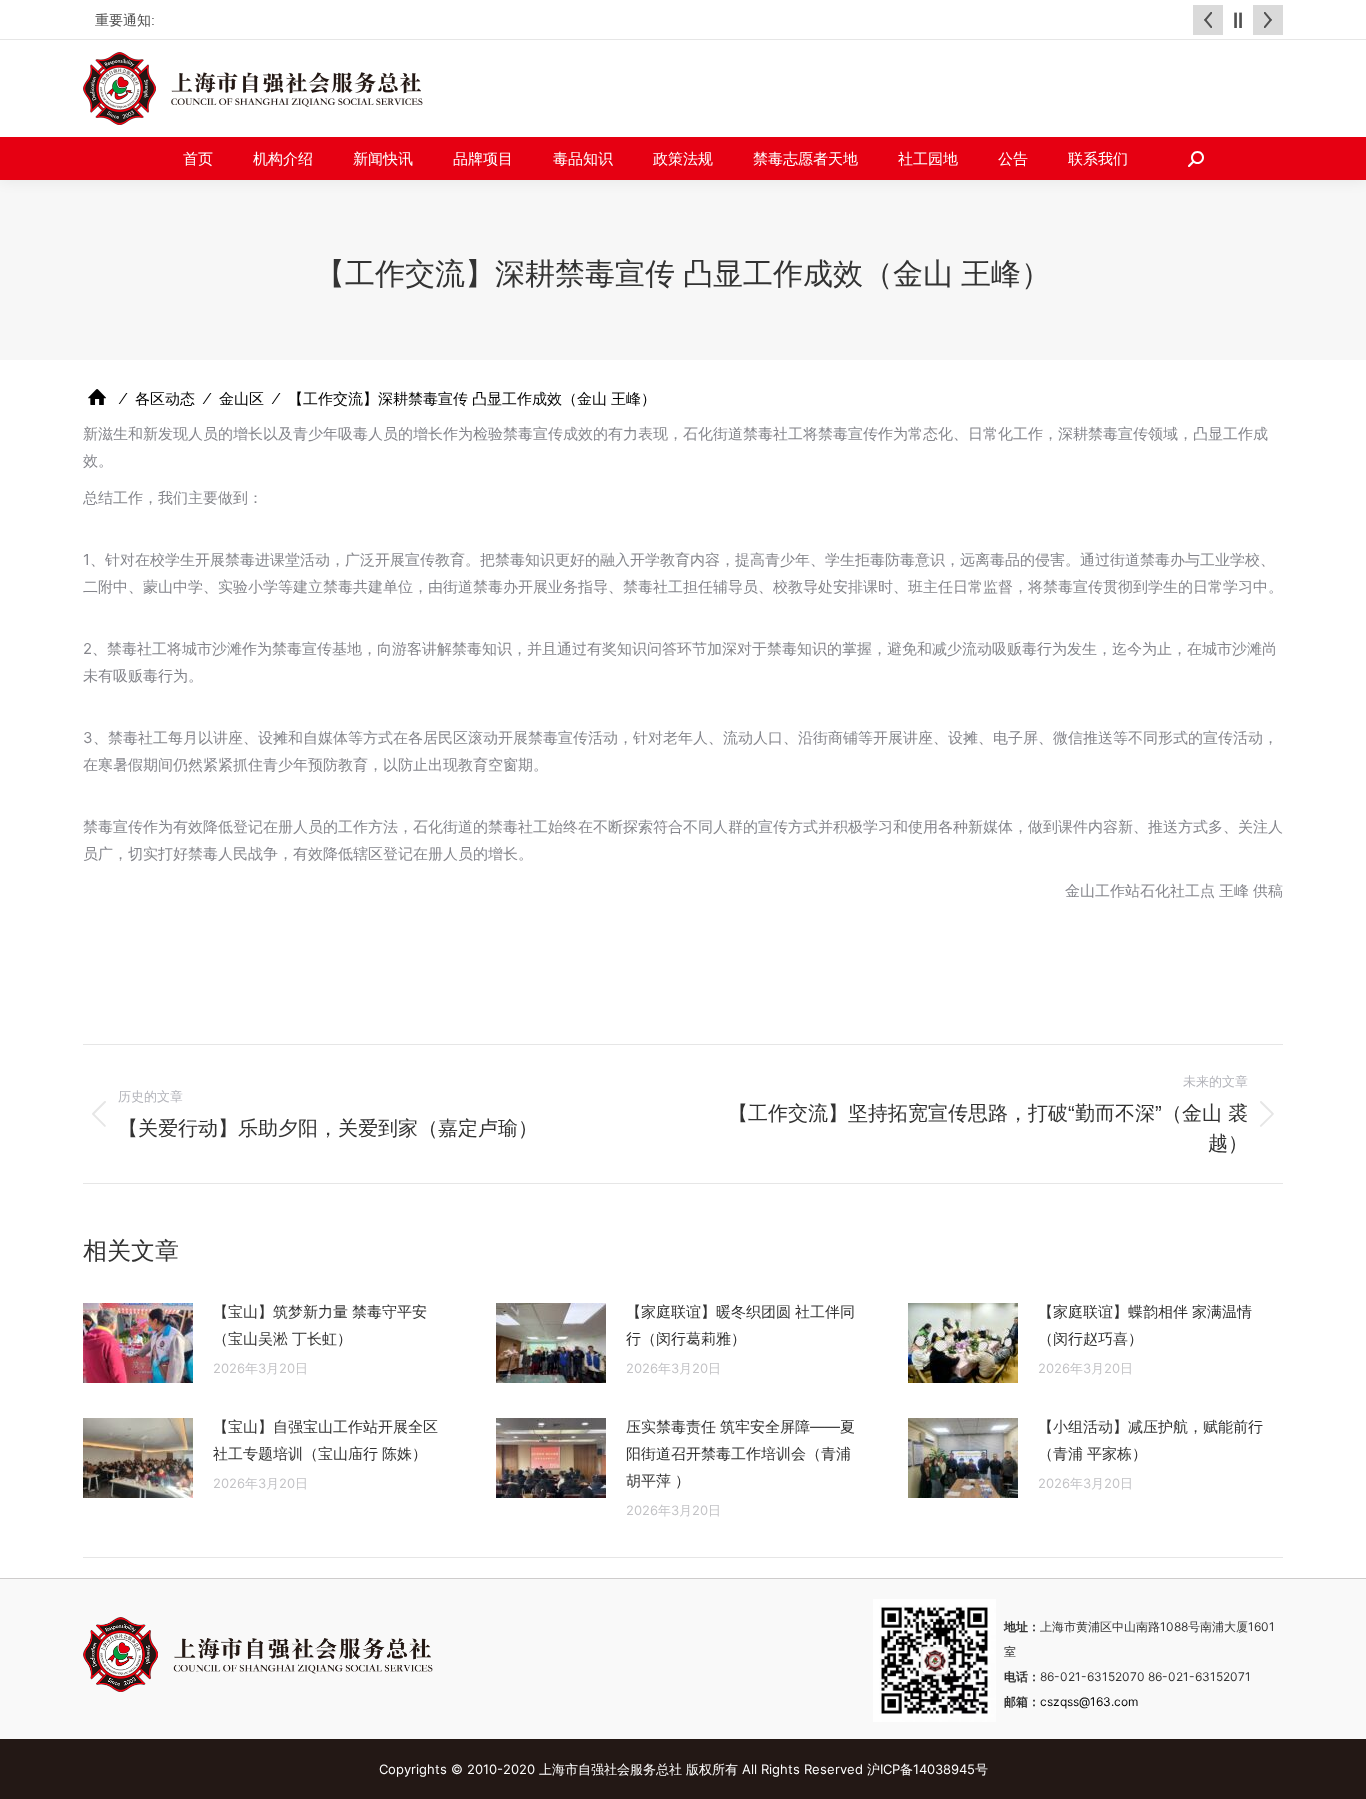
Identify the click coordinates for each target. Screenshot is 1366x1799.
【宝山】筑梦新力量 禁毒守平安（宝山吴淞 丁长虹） (320, 1325)
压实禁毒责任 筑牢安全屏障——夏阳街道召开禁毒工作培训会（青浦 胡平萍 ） (740, 1453)
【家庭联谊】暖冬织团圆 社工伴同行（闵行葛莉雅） (740, 1325)
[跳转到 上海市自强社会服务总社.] (97, 397)
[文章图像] (138, 1343)
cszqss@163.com (1089, 1701)
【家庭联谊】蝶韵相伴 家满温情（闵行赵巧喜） (1145, 1325)
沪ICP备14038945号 (927, 1769)
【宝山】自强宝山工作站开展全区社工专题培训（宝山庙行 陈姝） (325, 1440)
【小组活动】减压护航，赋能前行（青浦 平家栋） (1150, 1440)
